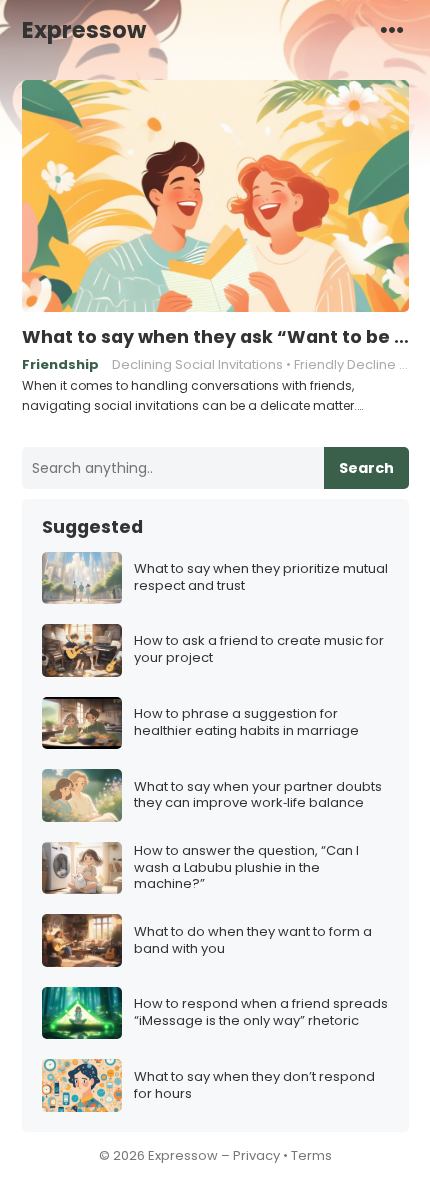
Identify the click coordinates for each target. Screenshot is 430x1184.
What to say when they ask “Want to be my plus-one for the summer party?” (215, 337)
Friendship (60, 364)
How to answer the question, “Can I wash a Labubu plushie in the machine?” (246, 868)
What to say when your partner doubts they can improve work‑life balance (258, 796)
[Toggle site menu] (392, 29)
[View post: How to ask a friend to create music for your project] (82, 650)
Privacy (256, 1155)
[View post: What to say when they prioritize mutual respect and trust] (82, 578)
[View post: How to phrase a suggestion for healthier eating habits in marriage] (82, 723)
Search (366, 468)
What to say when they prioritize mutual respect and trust (261, 578)
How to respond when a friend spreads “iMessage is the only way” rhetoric (261, 1013)
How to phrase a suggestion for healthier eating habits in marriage (246, 723)
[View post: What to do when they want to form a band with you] (82, 940)
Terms (311, 1155)
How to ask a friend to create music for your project (259, 650)
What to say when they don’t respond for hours (254, 1086)
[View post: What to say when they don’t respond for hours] (82, 1085)
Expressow (84, 30)
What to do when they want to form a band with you (253, 941)
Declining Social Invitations (197, 364)
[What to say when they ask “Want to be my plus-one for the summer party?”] (215, 197)
